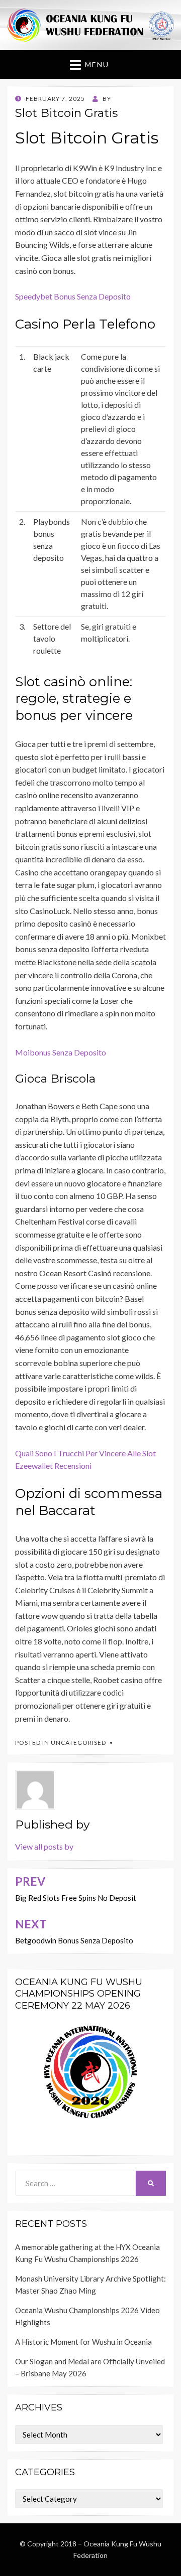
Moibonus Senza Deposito (61, 1052)
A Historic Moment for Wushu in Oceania (83, 2342)
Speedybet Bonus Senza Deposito (73, 296)
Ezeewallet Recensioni (53, 1466)
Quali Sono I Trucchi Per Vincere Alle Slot (85, 1453)
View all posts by (44, 1846)
